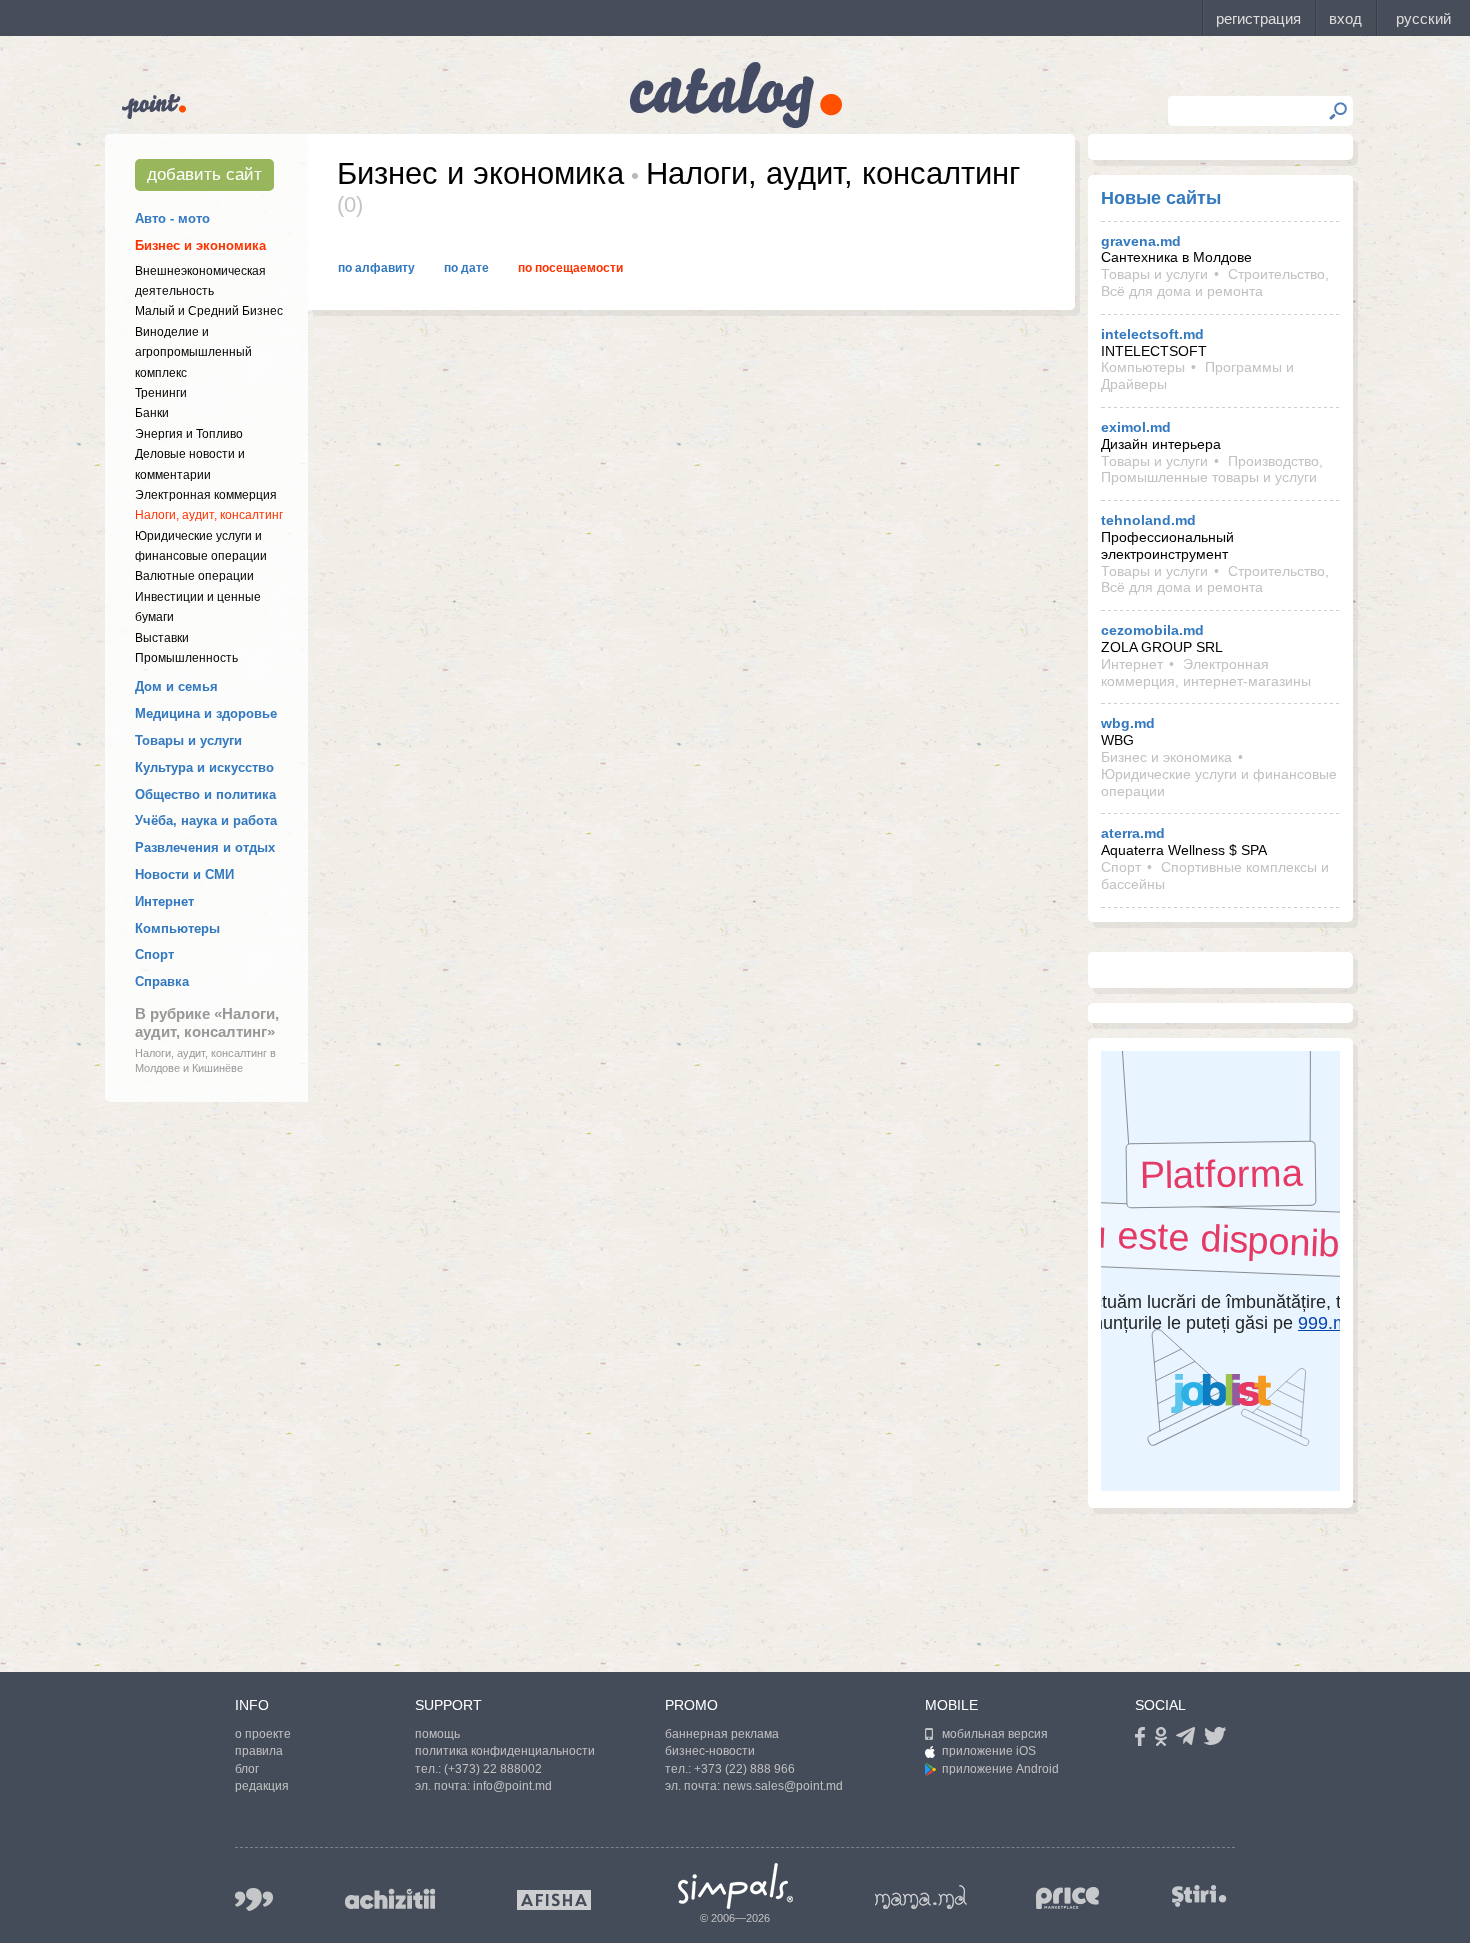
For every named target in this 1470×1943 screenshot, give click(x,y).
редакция (262, 1786)
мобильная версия (995, 1734)
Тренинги (161, 393)
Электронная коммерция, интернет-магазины (1206, 672)
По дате (466, 268)
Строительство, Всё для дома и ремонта (1215, 282)
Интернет (164, 901)
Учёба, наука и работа (206, 820)
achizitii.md (390, 1899)
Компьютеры (177, 928)
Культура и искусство (204, 767)
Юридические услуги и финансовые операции (1219, 782)
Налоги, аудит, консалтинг (209, 515)
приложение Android (1000, 1769)
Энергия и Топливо (189, 434)
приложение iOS (989, 1751)
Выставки (162, 638)
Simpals (735, 1886)
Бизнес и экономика (200, 245)
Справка (162, 981)
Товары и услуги (188, 740)
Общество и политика (205, 794)
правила (259, 1751)
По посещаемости (570, 268)
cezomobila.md (1152, 630)
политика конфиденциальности (505, 1751)
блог (247, 1769)
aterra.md (1133, 833)
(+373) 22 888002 (493, 1769)
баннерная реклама (722, 1734)
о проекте (263, 1734)
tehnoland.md (1148, 520)
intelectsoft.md (1152, 334)
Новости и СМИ (184, 874)
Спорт (154, 954)
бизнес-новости (710, 1751)
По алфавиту (376, 268)
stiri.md (1199, 1895)
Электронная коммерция (206, 495)
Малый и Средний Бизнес (209, 311)
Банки (152, 413)
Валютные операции (194, 576)
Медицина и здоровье (206, 713)
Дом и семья (176, 686)
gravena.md (1141, 241)
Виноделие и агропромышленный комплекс (193, 352)
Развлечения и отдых (205, 847)
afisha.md (554, 1900)
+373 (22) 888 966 (744, 1769)
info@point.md (512, 1786)
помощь (437, 1734)
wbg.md (1128, 723)
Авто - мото (172, 218)
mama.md (921, 1897)
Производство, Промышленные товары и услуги (1212, 469)
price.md (1068, 1898)
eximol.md (1136, 427)
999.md (254, 1899)
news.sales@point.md (783, 1786)
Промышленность (186, 658)
